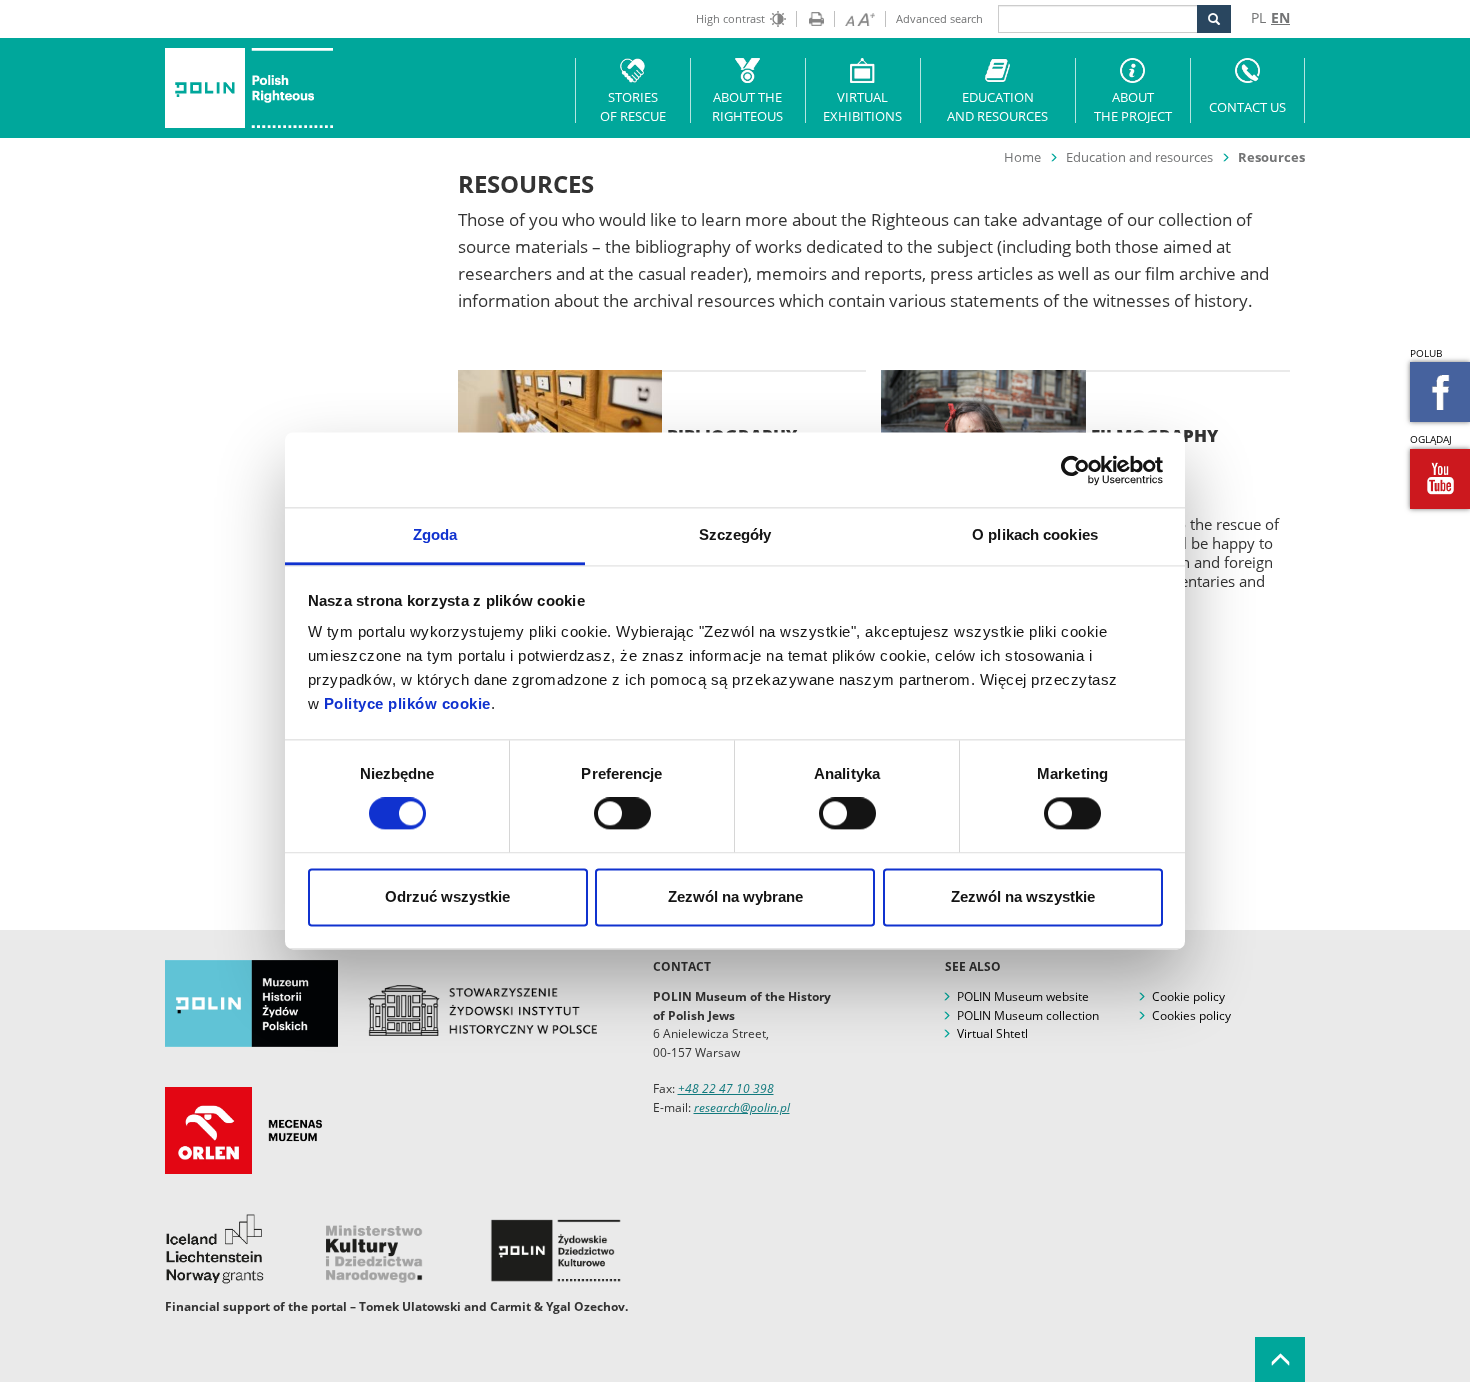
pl (1258, 17)
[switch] (622, 814)
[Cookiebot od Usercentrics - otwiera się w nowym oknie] (1075, 470)
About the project (1133, 106)
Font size (854, 19)
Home (1022, 157)
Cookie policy (1188, 996)
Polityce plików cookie (407, 703)
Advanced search (939, 18)
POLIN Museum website (1023, 996)
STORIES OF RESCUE (633, 106)
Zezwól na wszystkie (1023, 896)
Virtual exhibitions (862, 106)
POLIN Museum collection (1028, 1015)
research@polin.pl (742, 1107)
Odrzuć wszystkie (447, 896)
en (1280, 17)
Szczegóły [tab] (735, 534)
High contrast (730, 18)
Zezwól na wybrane (735, 896)
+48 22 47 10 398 (726, 1088)
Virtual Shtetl (992, 1033)
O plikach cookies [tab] (1035, 534)
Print (810, 19)
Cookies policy (1191, 1015)
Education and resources (997, 106)
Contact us (1247, 107)
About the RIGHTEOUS (747, 106)
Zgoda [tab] (435, 534)
